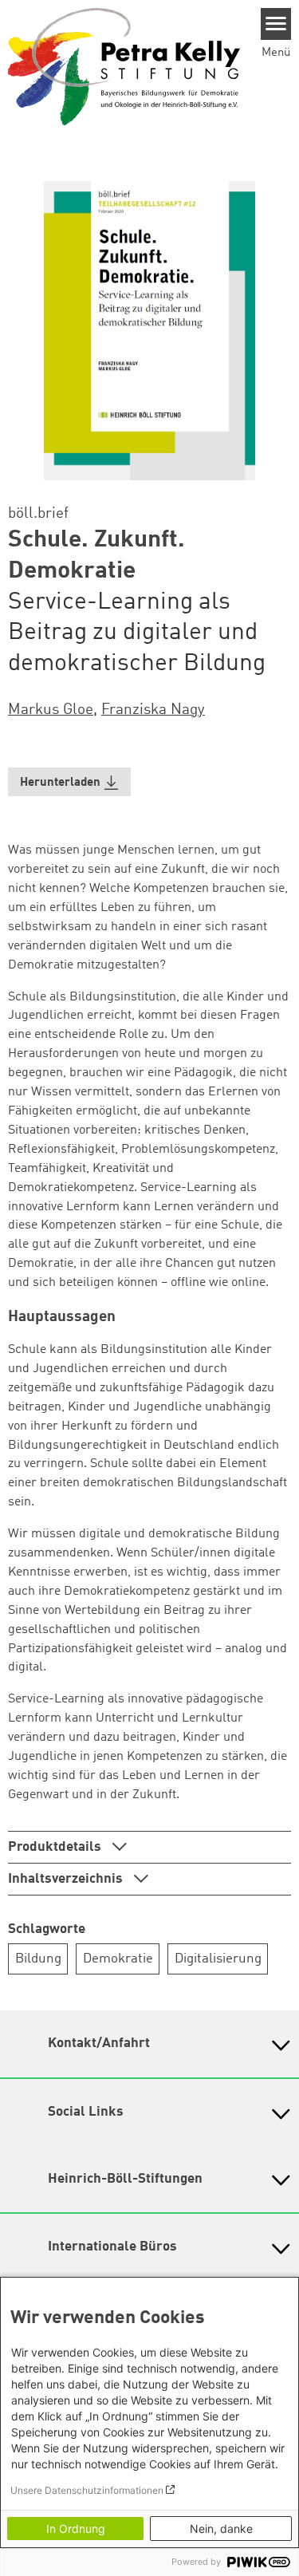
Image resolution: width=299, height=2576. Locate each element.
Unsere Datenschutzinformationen (87, 2490)
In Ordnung (76, 2529)
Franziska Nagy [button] (153, 710)
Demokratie (118, 1959)
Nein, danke (221, 2529)
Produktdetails (56, 1847)
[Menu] (276, 24)
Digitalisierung (218, 1959)
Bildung (38, 1959)
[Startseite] (124, 66)
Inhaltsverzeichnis (67, 1879)
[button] (69, 782)
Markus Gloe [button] (51, 710)
